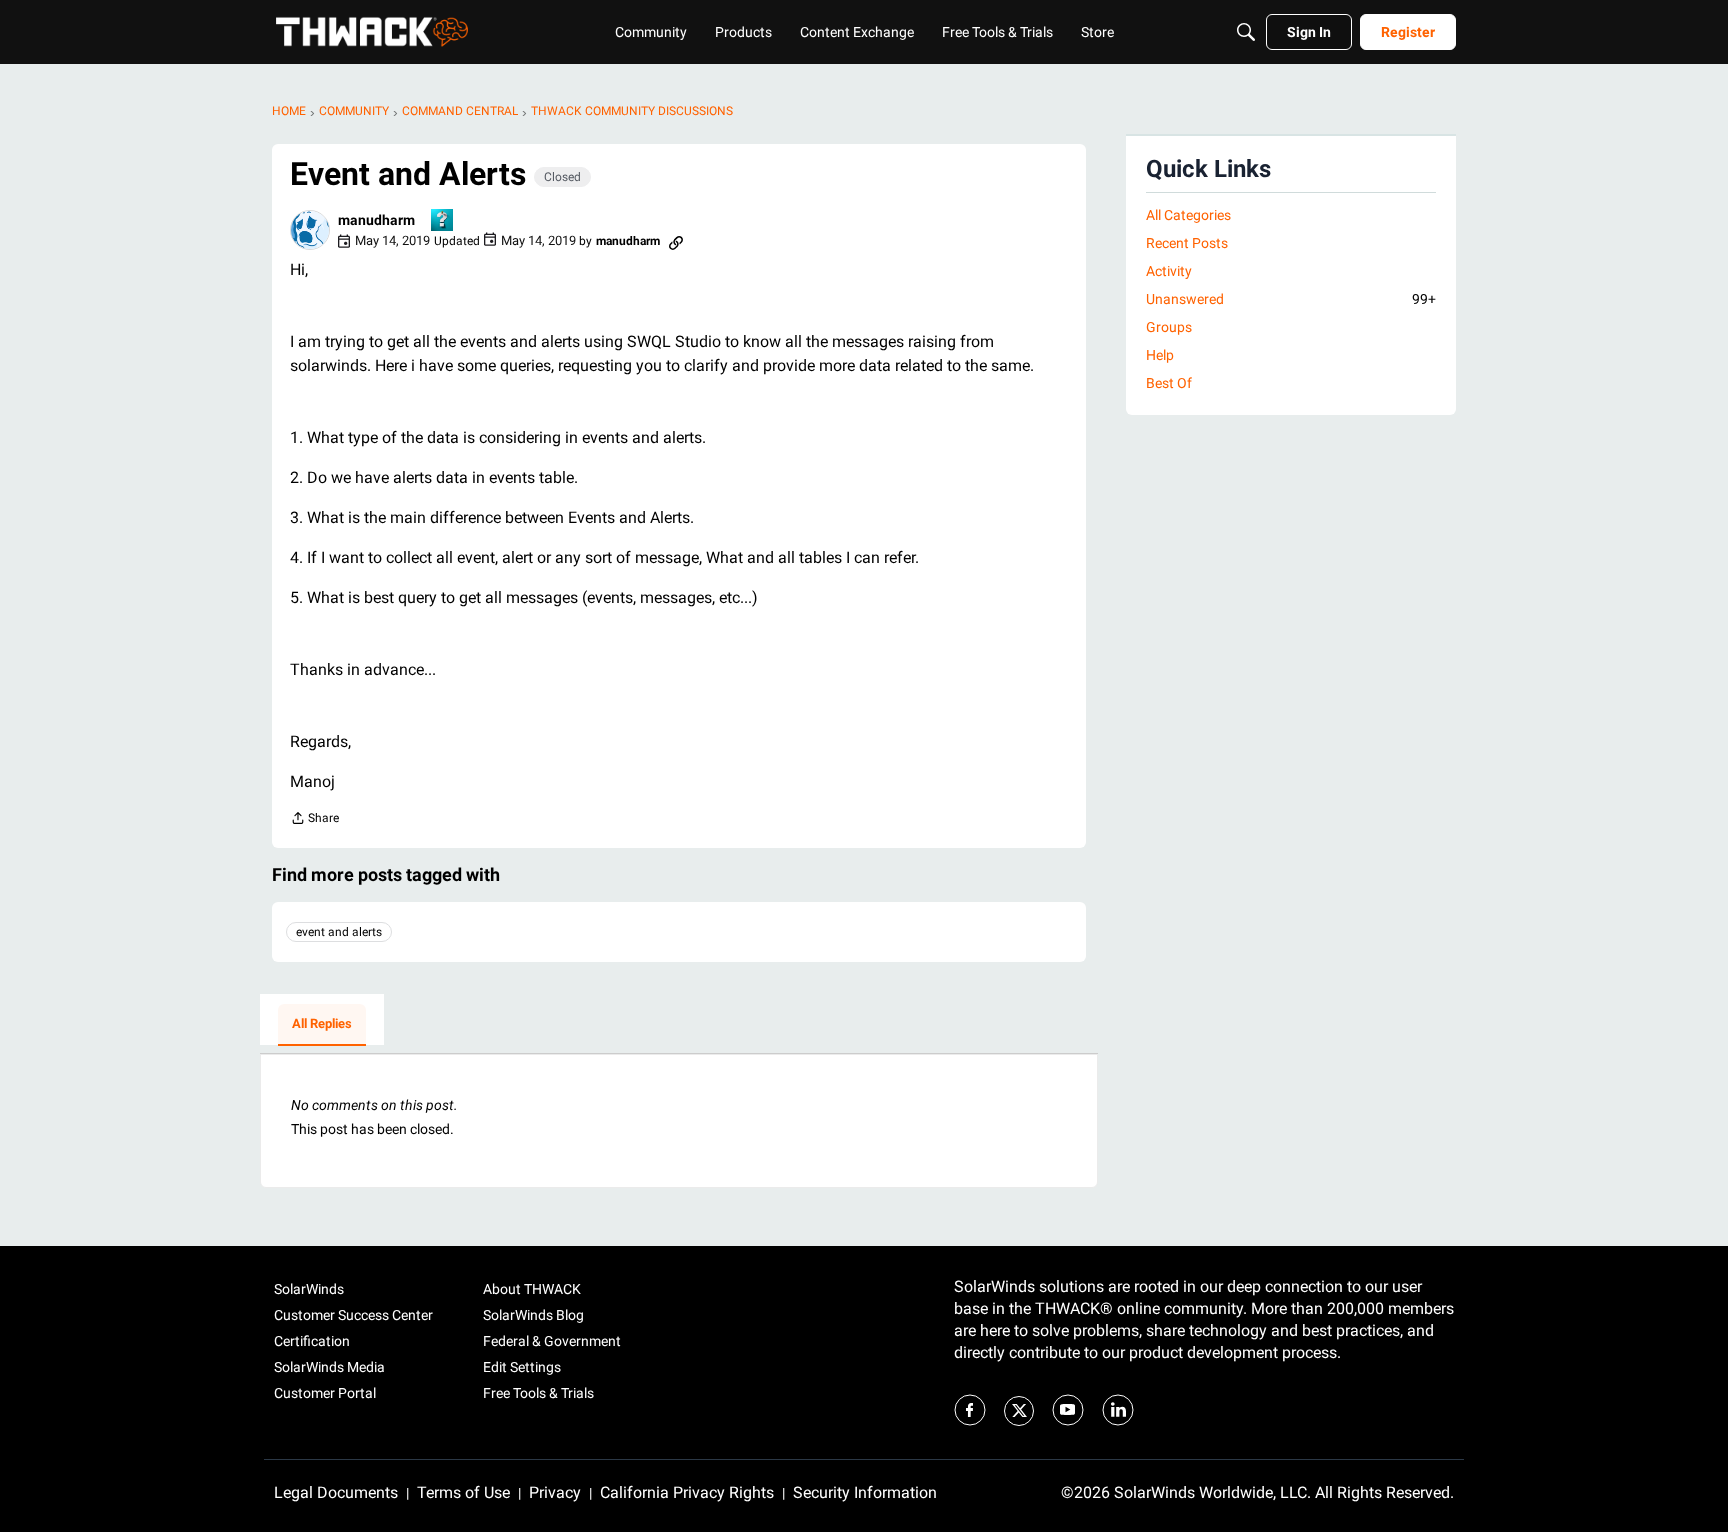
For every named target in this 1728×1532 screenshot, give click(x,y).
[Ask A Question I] (443, 221)
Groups (1169, 327)
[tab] (322, 1025)
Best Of (1169, 383)
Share (314, 820)
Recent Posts (1187, 243)
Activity (1169, 271)
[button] (310, 230)
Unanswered (1291, 299)
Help (1160, 355)
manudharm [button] (376, 220)
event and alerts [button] (339, 932)
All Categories (1188, 215)
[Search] (1246, 32)
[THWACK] (372, 32)
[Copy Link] (676, 241)
